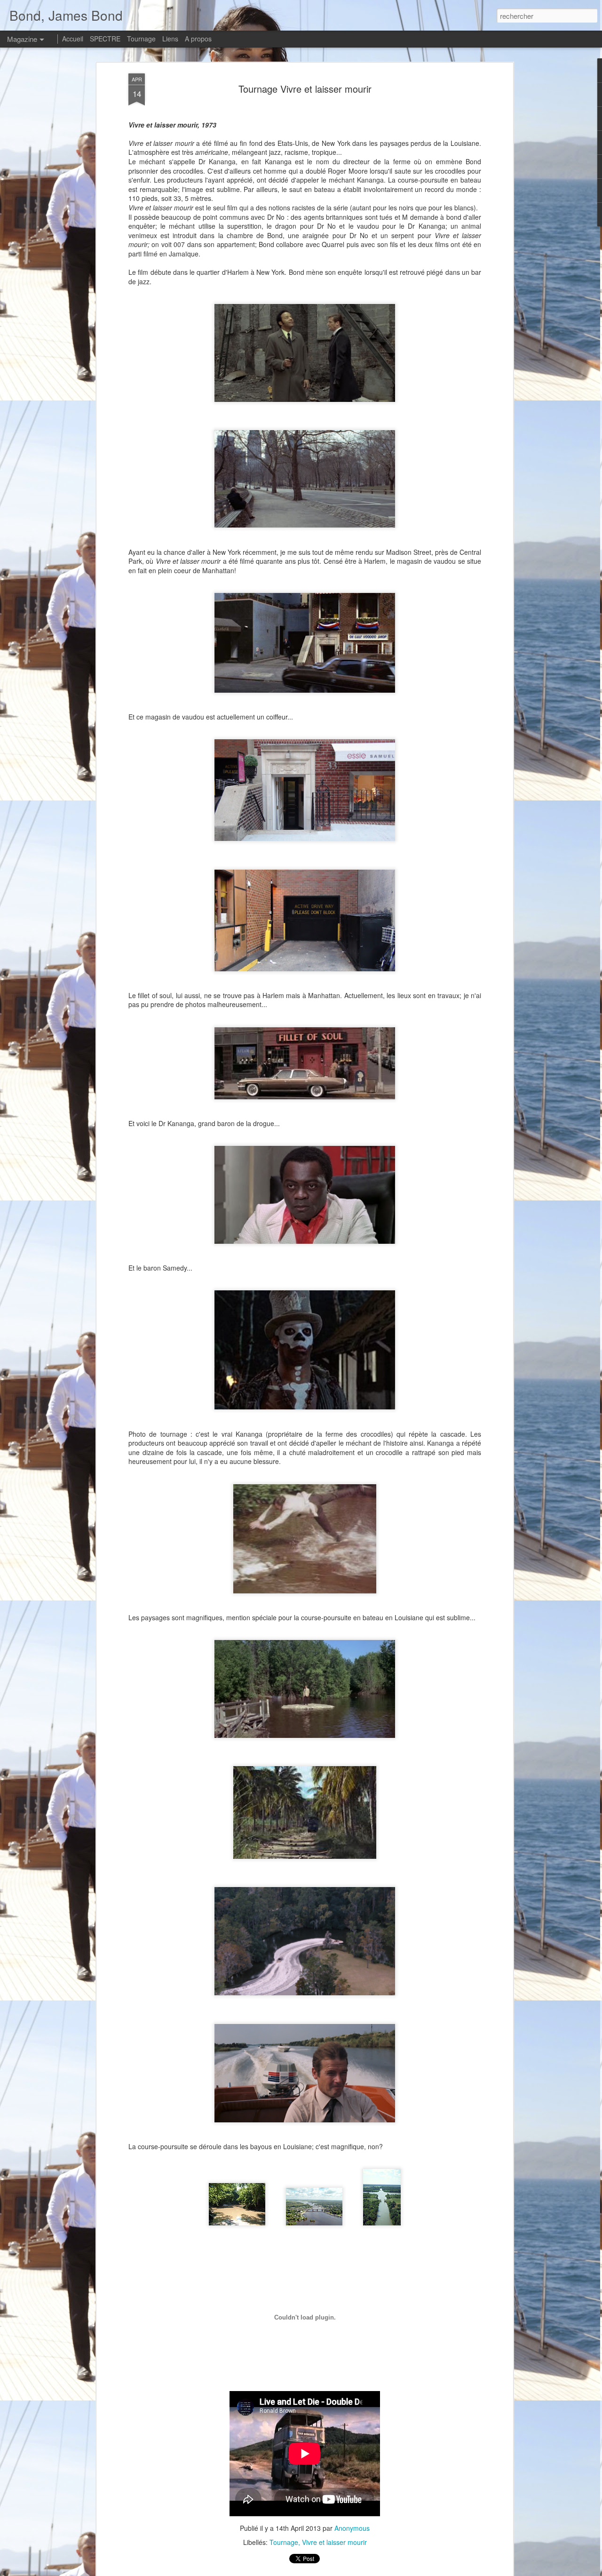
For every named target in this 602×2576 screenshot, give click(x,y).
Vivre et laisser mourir (334, 2542)
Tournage (284, 2542)
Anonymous (352, 2528)
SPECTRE (105, 39)
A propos (198, 39)
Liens (170, 39)
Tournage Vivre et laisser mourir (305, 89)
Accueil (73, 39)
